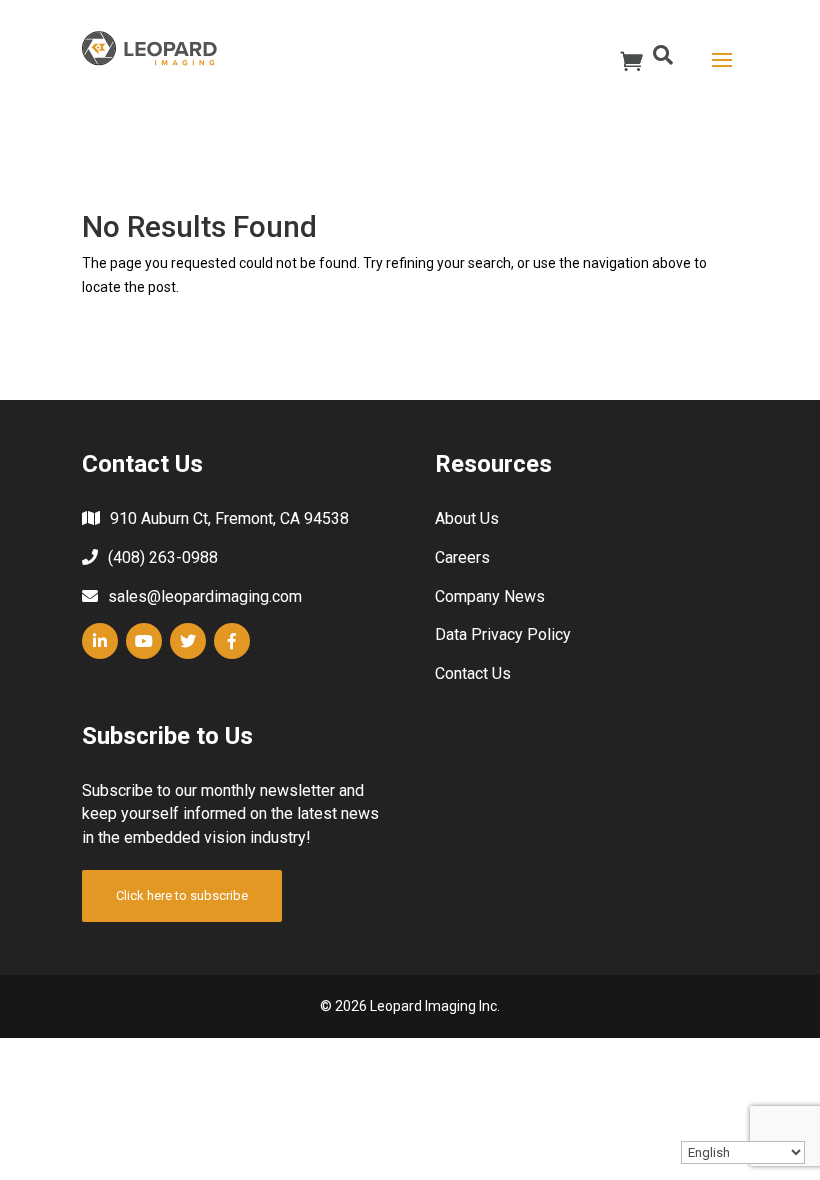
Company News (490, 596)
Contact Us (473, 673)
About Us (467, 518)
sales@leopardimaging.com (205, 596)
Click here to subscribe (182, 895)
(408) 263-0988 (163, 557)
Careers (462, 557)
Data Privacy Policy (503, 634)
